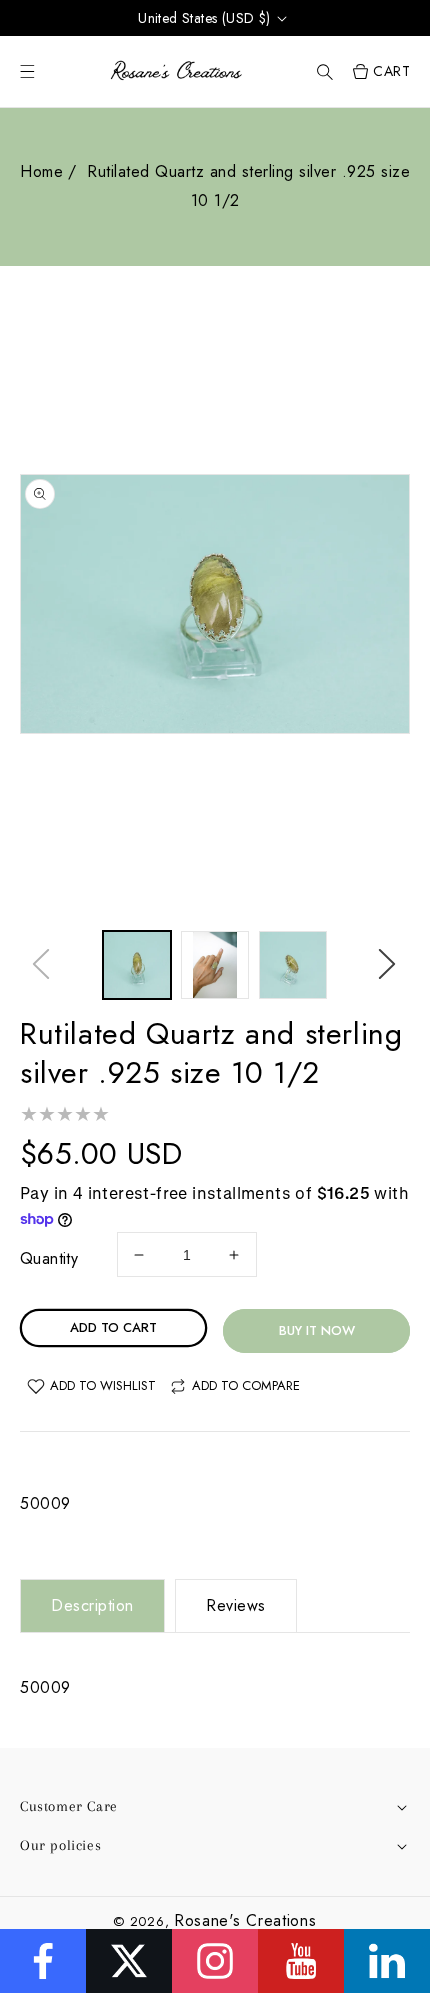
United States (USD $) (204, 18)
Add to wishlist (103, 1385)
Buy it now (317, 1330)
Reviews (236, 1605)
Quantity (49, 1258)
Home (41, 171)
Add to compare (246, 1385)
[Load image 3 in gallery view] (293, 965)
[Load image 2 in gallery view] (215, 965)
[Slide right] (388, 970)
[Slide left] (42, 970)
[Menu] (27, 71)
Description (92, 1605)
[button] (325, 71)
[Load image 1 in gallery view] (137, 965)
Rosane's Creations (245, 1920)
